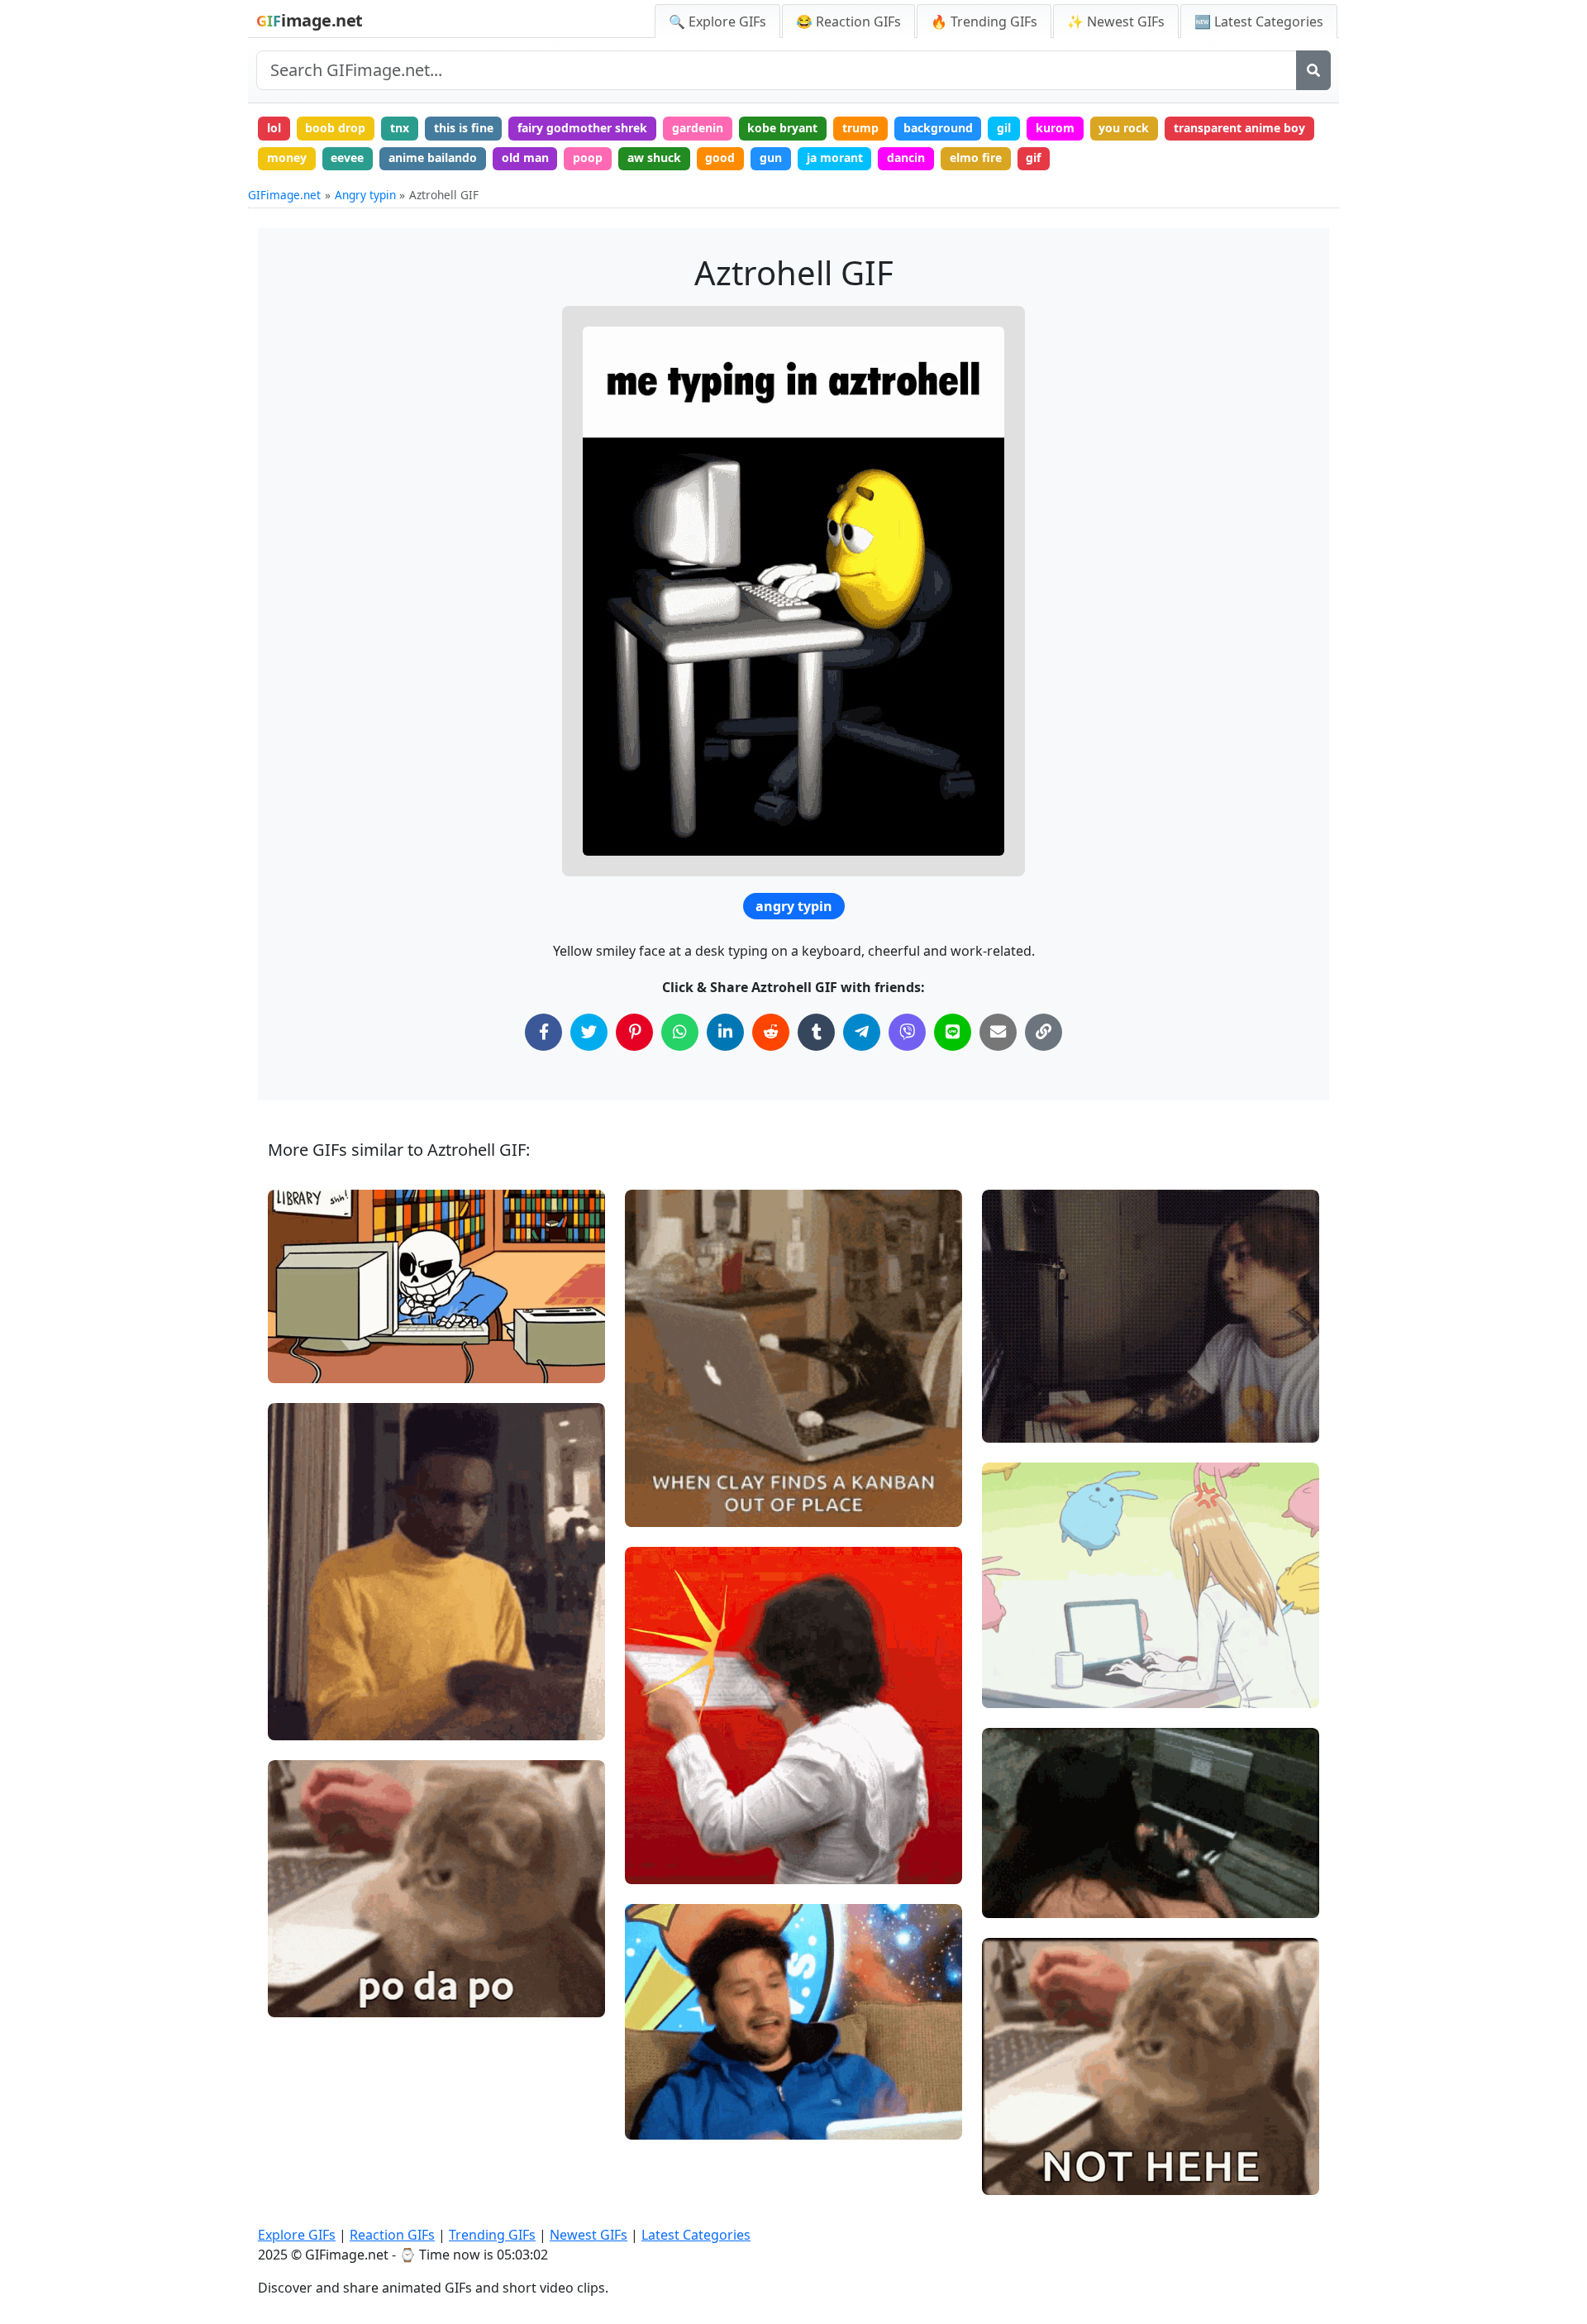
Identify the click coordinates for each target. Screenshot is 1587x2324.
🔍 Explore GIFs (717, 21)
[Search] (1313, 70)
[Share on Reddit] (771, 1032)
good (720, 157)
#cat (652, 1507)
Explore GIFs (297, 2235)
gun (771, 157)
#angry (1016, 1898)
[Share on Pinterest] (634, 1032)
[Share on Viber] (907, 1032)
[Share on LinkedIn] (725, 1032)
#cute (298, 1336)
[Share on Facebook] (543, 1032)
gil (1004, 128)
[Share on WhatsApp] (680, 1032)
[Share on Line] (953, 1032)
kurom (1055, 128)
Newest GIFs (589, 2235)
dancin (906, 157)
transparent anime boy (1239, 128)
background (938, 128)
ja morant (835, 157)
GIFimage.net (284, 195)
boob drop (335, 128)
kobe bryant (782, 128)
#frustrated (671, 1837)
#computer (312, 1364)
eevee (347, 157)
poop (588, 157)
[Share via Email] (998, 1032)
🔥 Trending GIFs (984, 21)
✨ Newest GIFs (1116, 21)
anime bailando (433, 157)
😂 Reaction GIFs (848, 21)
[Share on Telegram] (862, 1032)
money (287, 157)
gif (1033, 157)
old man (525, 157)
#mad (1013, 1871)
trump (860, 128)
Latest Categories (696, 2235)
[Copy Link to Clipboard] (1044, 1032)
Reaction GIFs (392, 2235)
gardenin (698, 128)
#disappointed (1035, 2147)
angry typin (794, 906)
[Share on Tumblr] (816, 1032)
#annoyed (1023, 2176)
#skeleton (309, 1308)
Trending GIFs (492, 2235)
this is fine (464, 128)
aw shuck (654, 157)
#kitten (659, 1479)
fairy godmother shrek (582, 128)
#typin (657, 1809)
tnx (400, 128)
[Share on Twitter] (589, 1032)
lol (274, 128)
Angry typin (365, 195)
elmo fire (976, 157)
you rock (1124, 128)
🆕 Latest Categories (1259, 21)
